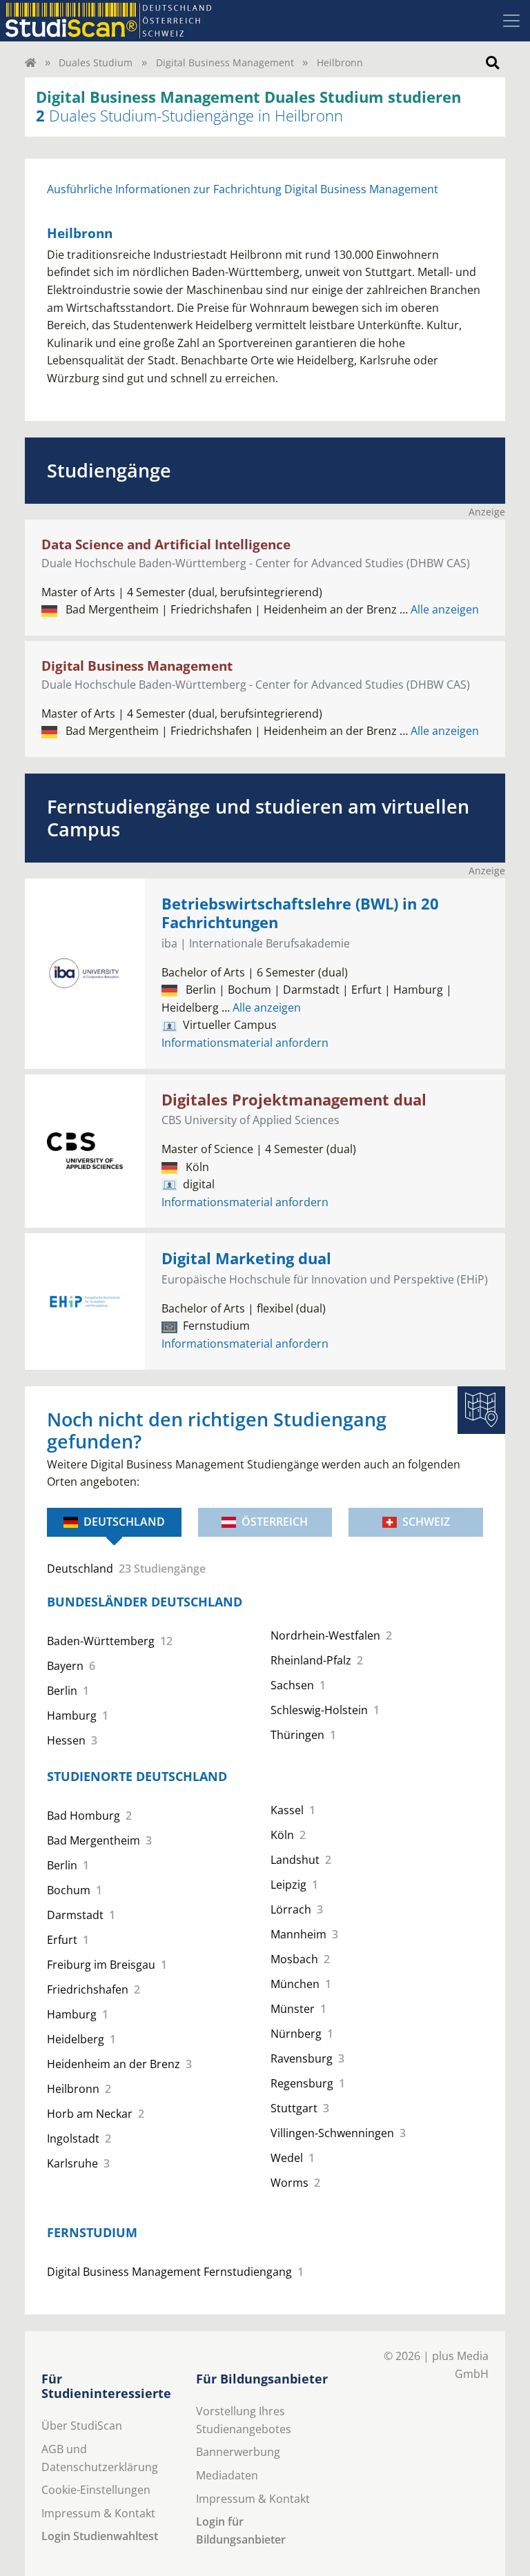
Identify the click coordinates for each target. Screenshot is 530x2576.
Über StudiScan (82, 2426)
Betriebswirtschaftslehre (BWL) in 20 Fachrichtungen (300, 913)
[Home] (30, 62)
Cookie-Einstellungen (96, 2490)
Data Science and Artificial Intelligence (166, 544)
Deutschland (124, 1522)
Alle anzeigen (439, 609)
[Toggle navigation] (511, 21)
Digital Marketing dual (246, 1258)
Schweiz (426, 1522)
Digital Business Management (225, 62)
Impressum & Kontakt (98, 2513)
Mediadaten (227, 2475)
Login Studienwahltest (100, 2536)
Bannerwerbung (238, 2452)
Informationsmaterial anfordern (245, 1043)
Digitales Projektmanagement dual (294, 1100)
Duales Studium (96, 62)
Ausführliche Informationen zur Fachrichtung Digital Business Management (243, 189)
